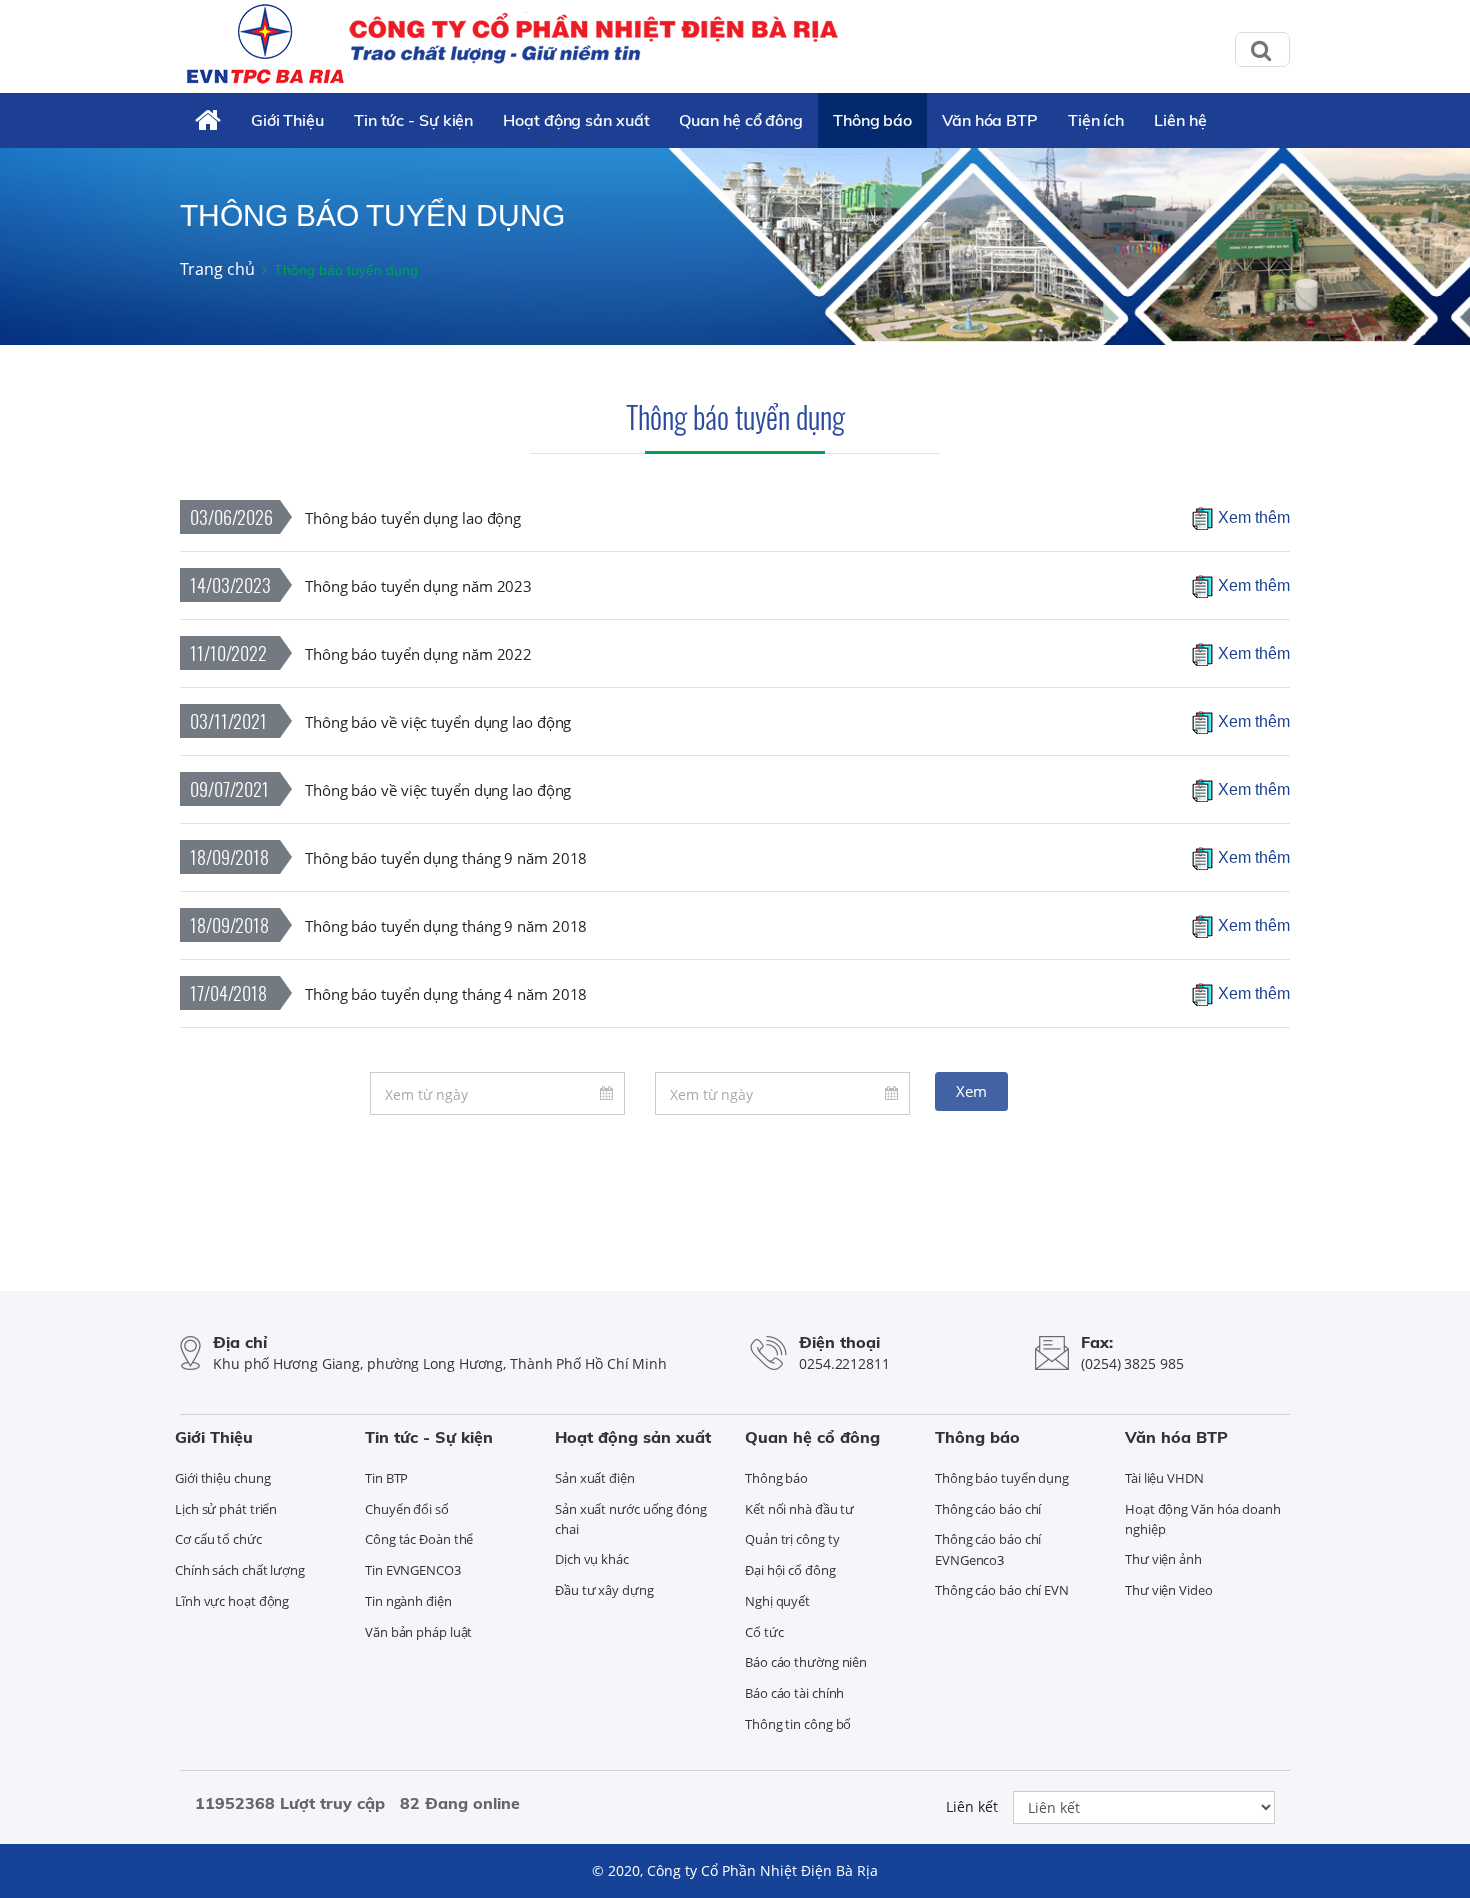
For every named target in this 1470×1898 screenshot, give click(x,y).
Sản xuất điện (595, 1478)
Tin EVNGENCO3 (413, 1570)
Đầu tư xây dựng (604, 1590)
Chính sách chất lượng (240, 1570)
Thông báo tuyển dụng (735, 416)
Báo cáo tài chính (794, 1693)
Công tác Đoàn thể (419, 1539)
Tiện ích (1096, 120)
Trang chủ (217, 269)
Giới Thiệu (287, 120)
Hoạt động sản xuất (576, 120)
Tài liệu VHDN (1164, 1478)
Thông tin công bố (798, 1724)
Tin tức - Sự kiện (413, 120)
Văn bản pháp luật (418, 1632)
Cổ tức (764, 1632)
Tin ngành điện (408, 1601)
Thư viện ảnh (1163, 1559)
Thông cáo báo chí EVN (1002, 1590)
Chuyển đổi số (407, 1509)
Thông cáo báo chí (988, 1509)
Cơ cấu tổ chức (218, 1539)
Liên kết (972, 1806)
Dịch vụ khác (592, 1559)
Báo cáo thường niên (806, 1662)
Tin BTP (386, 1478)
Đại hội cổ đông (790, 1570)
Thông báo (872, 120)
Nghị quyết (777, 1601)
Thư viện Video (1169, 1590)
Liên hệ (1180, 120)
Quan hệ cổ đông (741, 120)
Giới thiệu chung (222, 1478)
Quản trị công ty (792, 1539)
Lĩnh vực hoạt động (232, 1601)
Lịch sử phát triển (226, 1509)
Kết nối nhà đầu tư (799, 1509)
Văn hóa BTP (990, 120)
